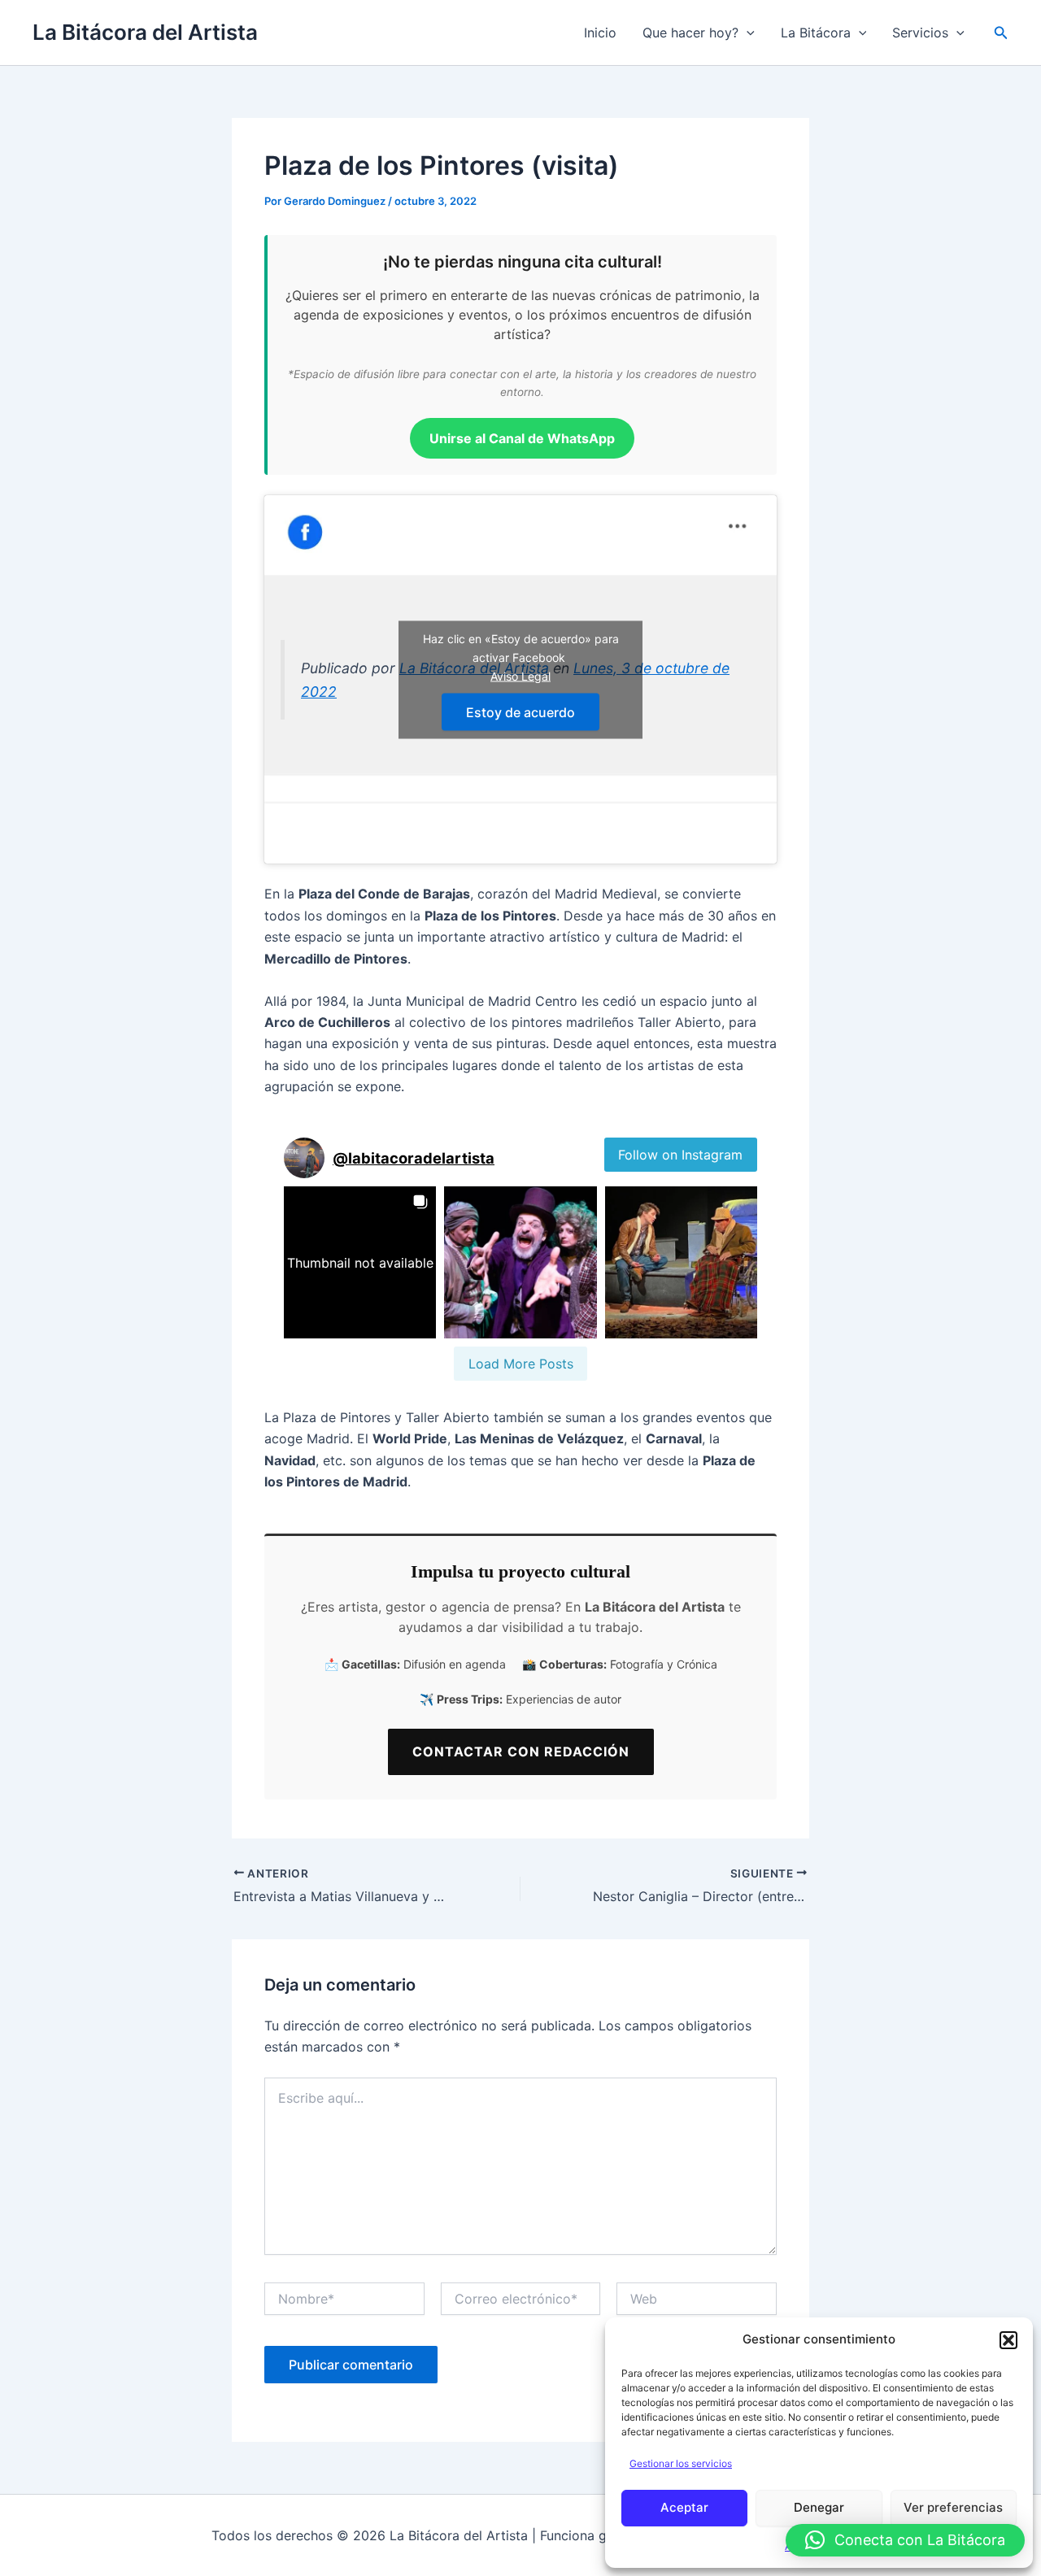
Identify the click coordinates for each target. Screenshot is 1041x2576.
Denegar (819, 2507)
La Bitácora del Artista (145, 32)
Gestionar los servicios (681, 2463)
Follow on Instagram (680, 1155)
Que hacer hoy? (690, 33)
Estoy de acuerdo (520, 711)
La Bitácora (816, 33)
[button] (1008, 2340)
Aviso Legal (520, 675)
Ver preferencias (953, 2507)
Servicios (920, 33)
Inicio (600, 33)
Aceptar (684, 2507)
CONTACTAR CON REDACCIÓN (521, 1751)
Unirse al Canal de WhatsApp (522, 438)
